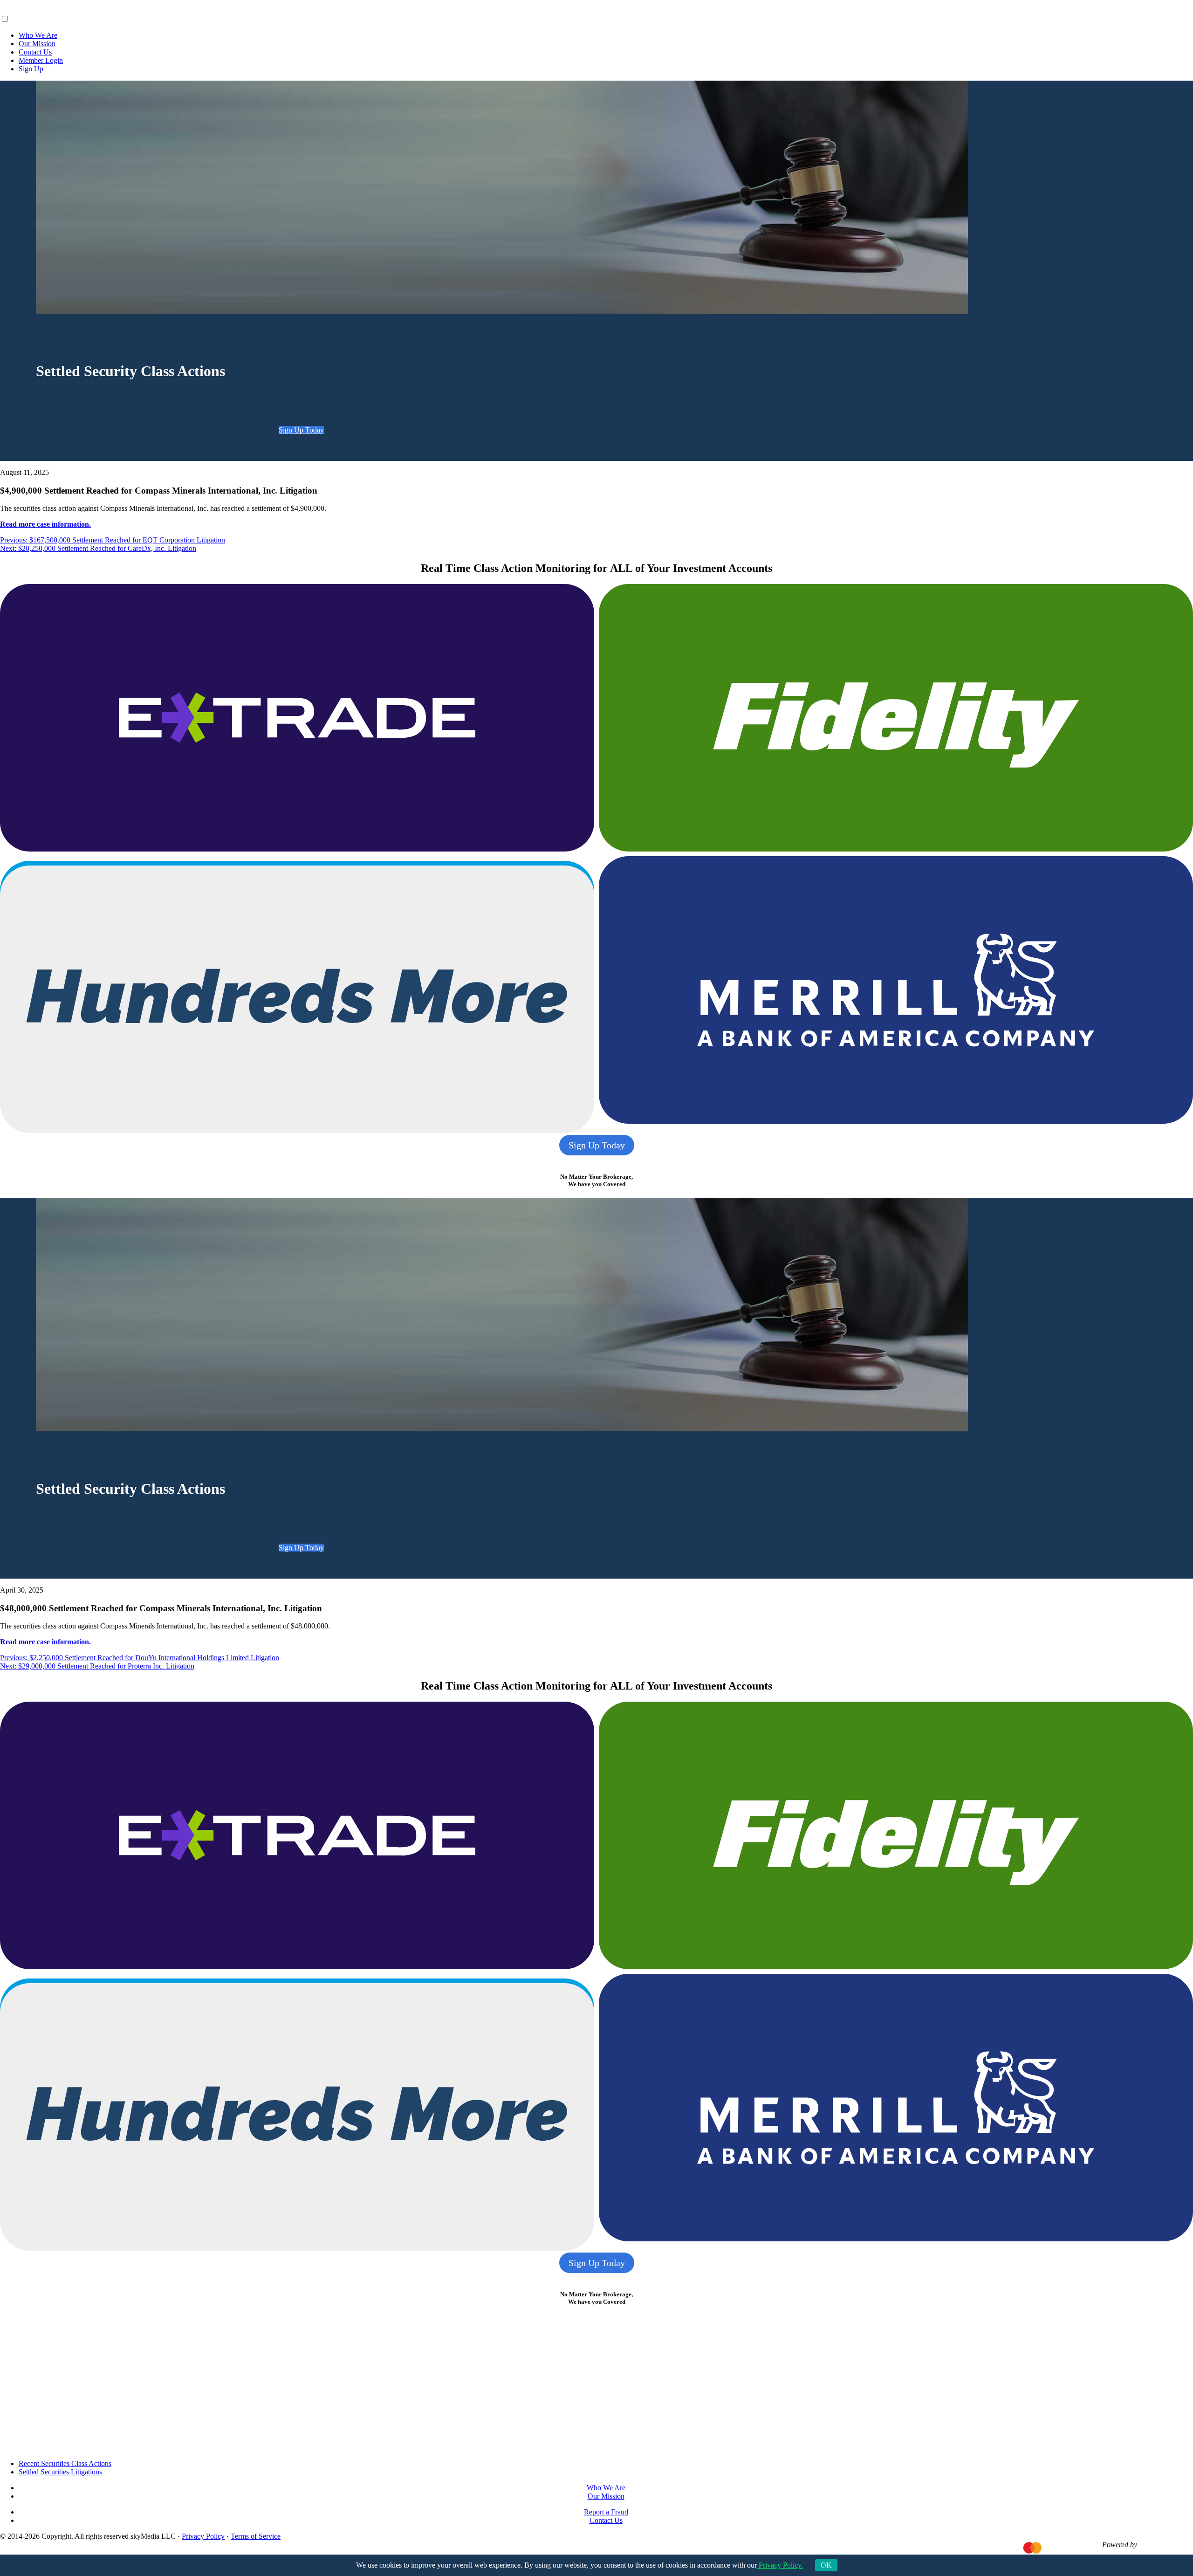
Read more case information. (45, 524)
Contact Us (35, 52)
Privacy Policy (203, 2536)
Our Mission (37, 44)
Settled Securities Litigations (60, 2472)
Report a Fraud (606, 2512)
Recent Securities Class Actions (65, 2463)
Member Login (41, 60)
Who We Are (38, 35)
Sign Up (31, 69)
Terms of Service (256, 2536)
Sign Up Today (301, 430)
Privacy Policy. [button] (780, 2565)
